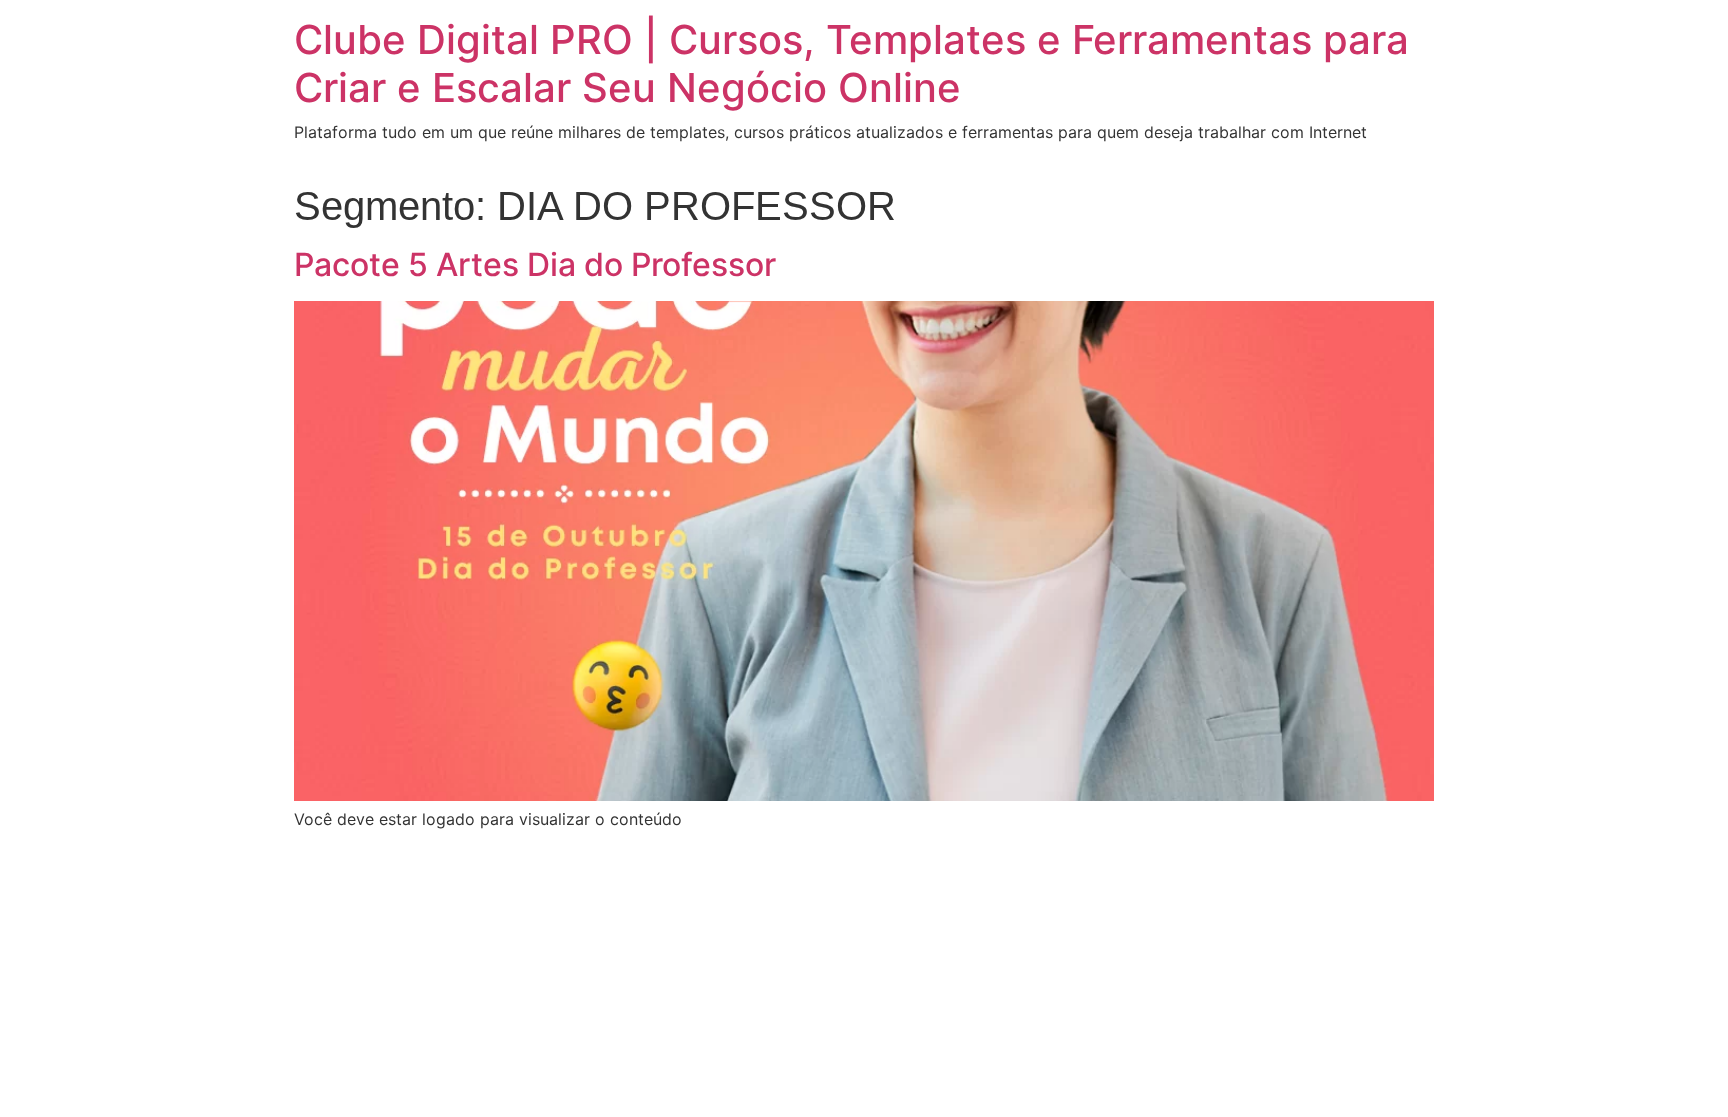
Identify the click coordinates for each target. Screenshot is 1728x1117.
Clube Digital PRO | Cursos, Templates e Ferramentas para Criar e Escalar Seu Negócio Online (851, 63)
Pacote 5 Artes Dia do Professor (535, 264)
